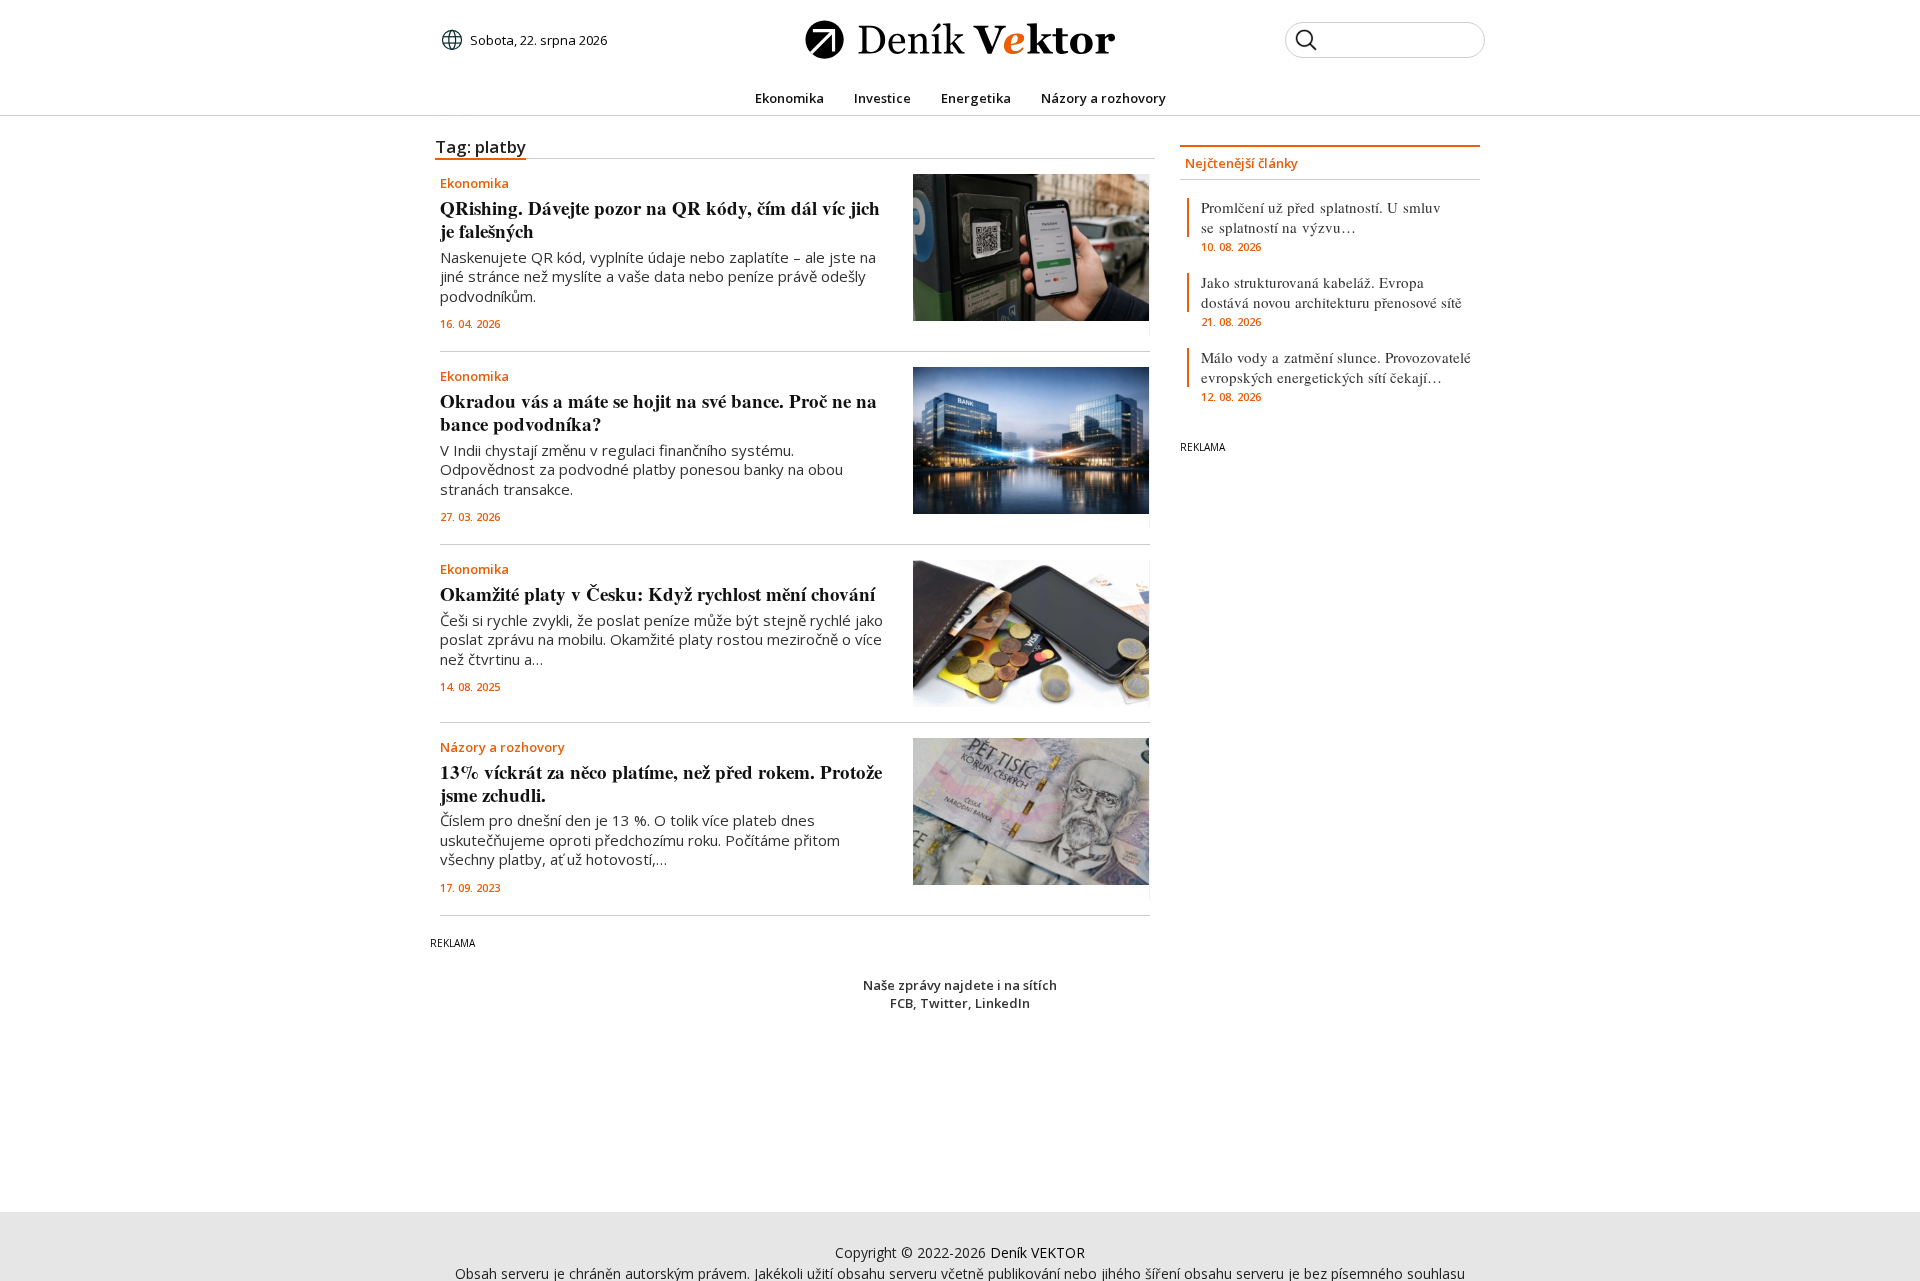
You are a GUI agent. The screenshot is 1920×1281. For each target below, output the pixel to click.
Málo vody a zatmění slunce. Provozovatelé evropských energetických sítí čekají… (1336, 367)
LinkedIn (1002, 1003)
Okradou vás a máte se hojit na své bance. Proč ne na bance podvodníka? (658, 412)
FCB (901, 1003)
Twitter (944, 1003)
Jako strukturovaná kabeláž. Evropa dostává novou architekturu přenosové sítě (1331, 292)
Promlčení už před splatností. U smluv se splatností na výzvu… (1321, 217)
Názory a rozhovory (502, 747)
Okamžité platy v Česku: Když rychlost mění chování (657, 593)
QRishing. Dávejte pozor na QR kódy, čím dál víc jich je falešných (660, 219)
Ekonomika (474, 183)
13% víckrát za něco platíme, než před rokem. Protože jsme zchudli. (661, 783)
